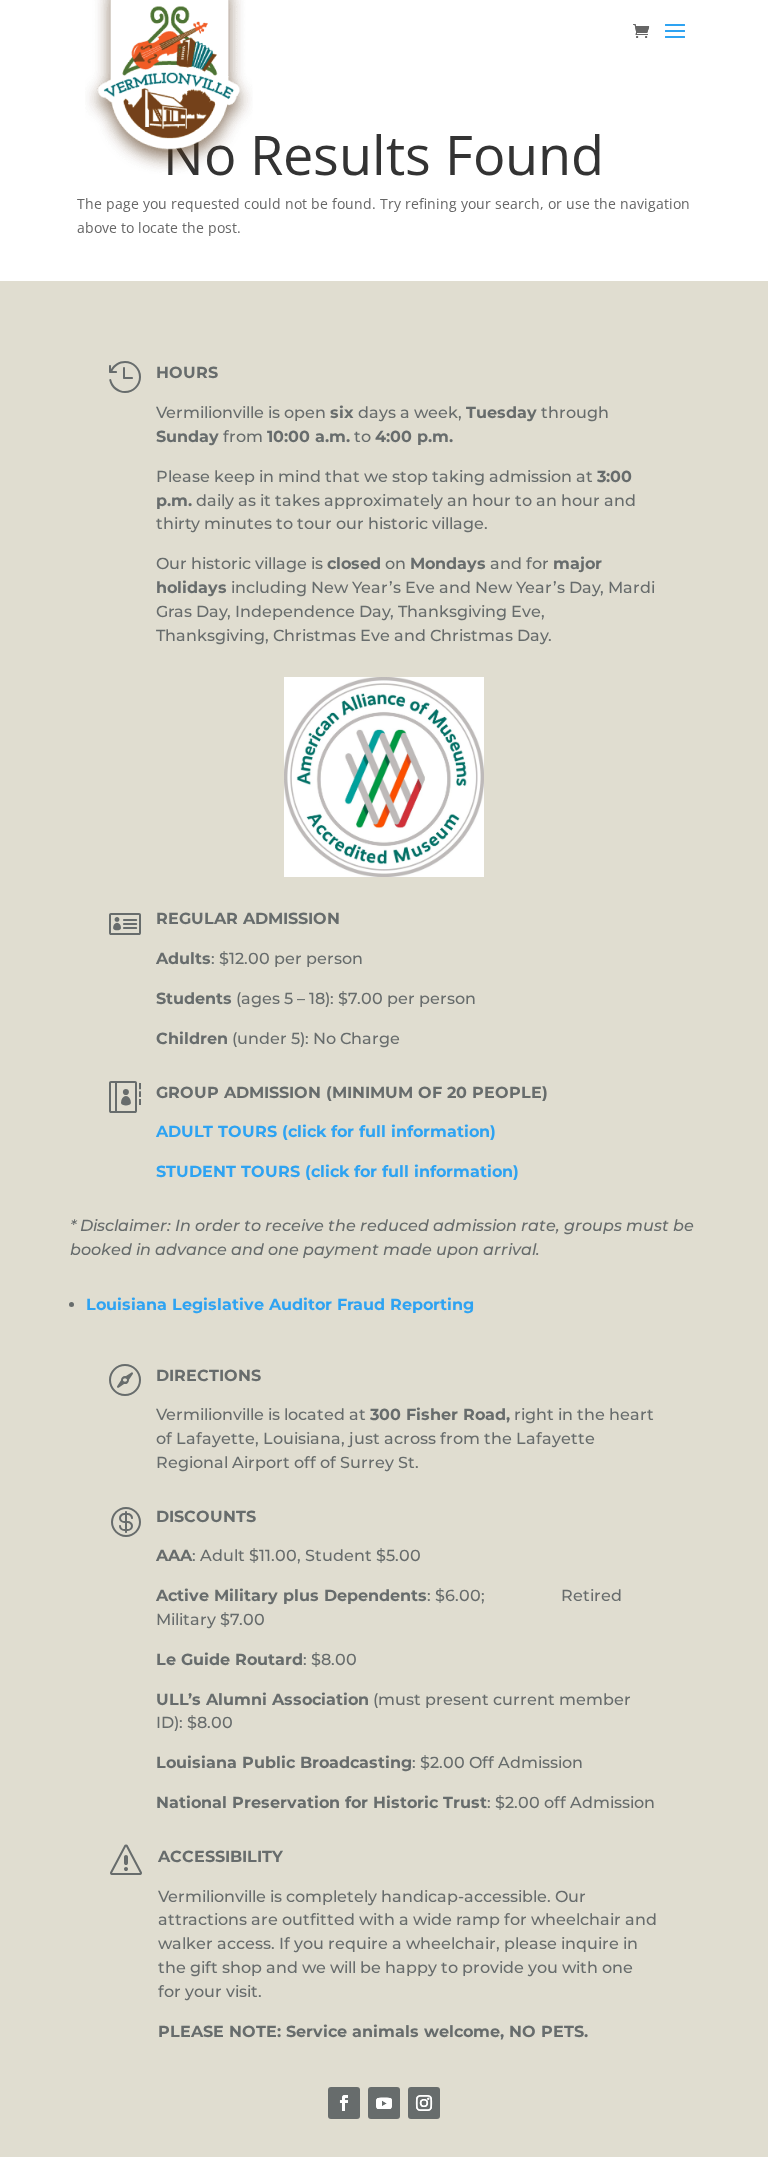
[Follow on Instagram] (424, 2103)
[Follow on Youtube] (384, 2103)
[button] (675, 44)
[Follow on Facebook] (344, 2103)
